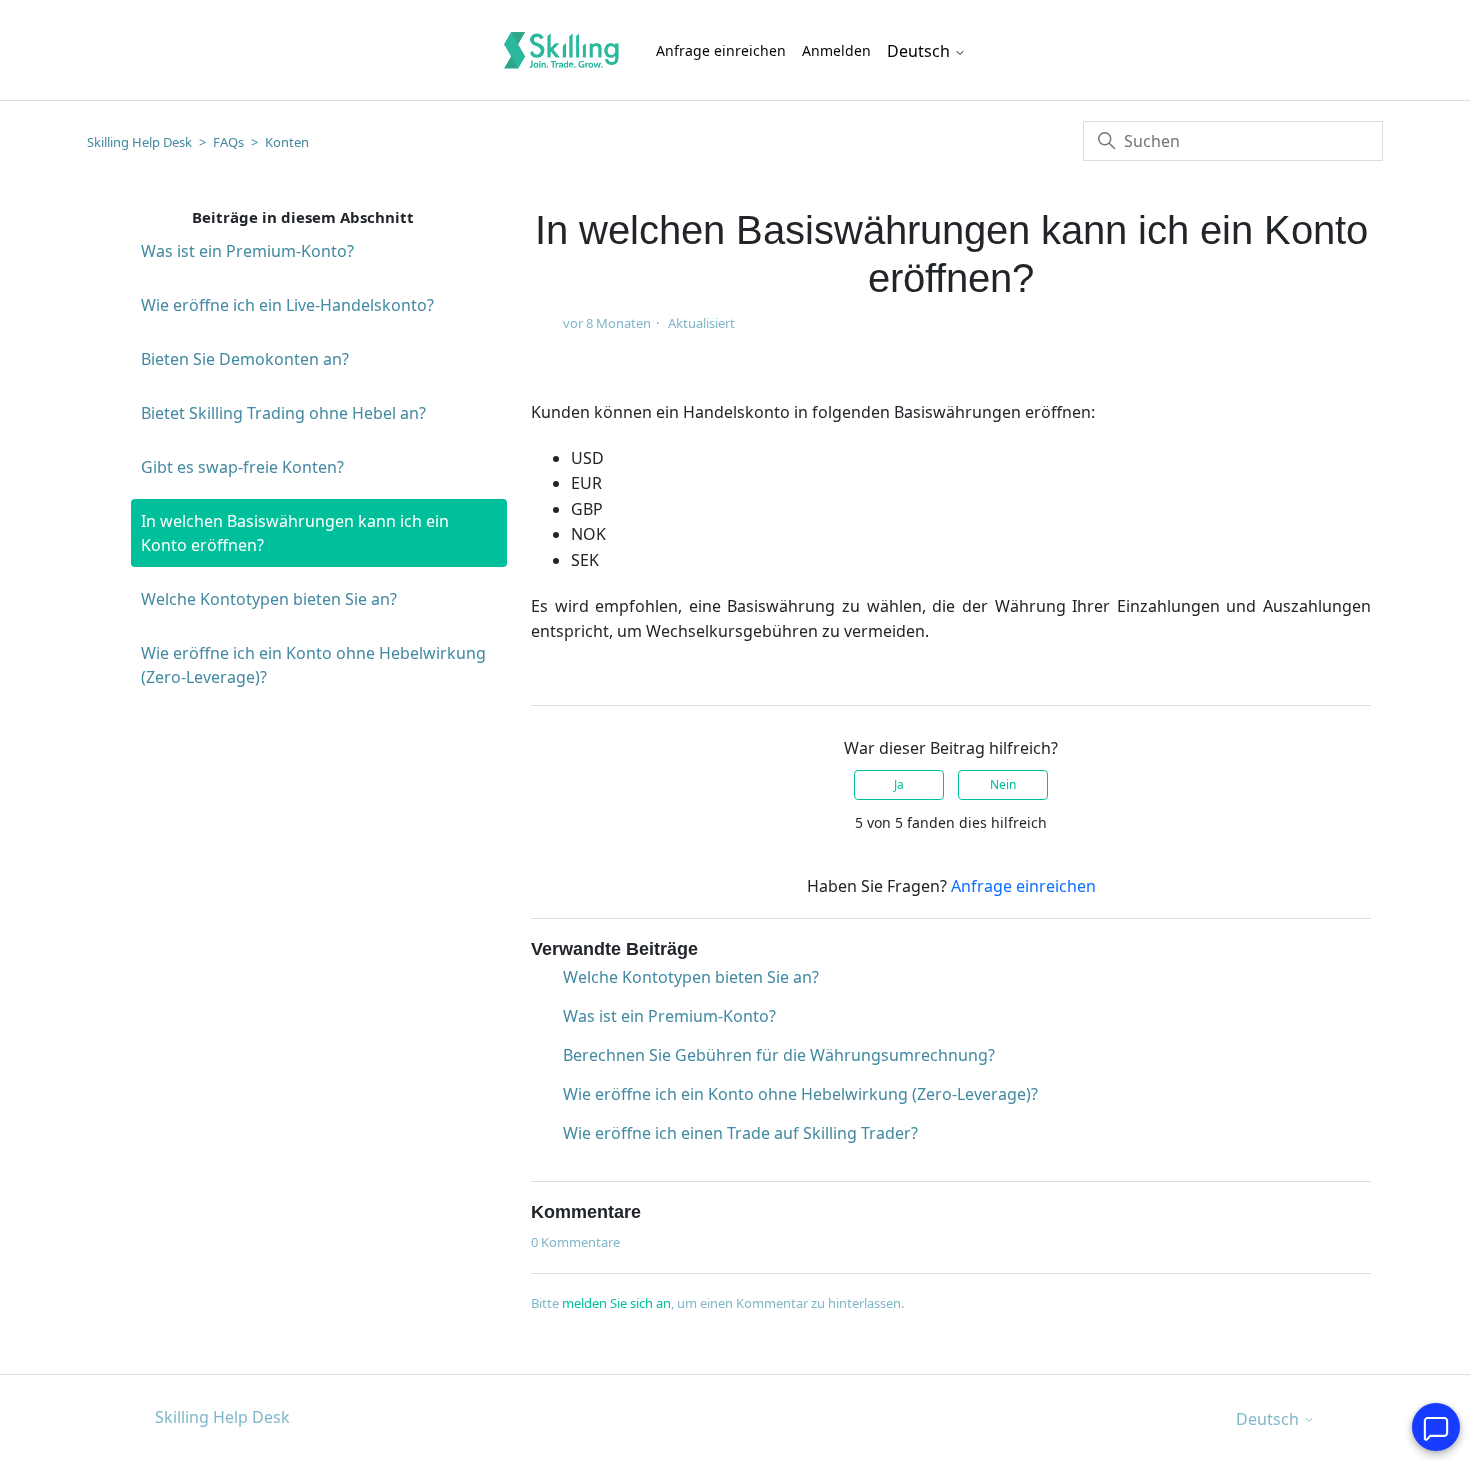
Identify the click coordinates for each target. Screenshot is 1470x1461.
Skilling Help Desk (139, 142)
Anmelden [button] (836, 50)
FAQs (228, 142)
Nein (1003, 784)
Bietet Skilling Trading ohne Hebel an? (283, 413)
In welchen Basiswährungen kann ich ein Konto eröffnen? (295, 533)
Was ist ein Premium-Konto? (247, 251)
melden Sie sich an (616, 1303)
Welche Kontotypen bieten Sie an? (269, 599)
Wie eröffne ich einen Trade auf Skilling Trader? (740, 1133)
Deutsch (920, 51)
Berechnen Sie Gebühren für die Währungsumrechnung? (779, 1055)
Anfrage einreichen (721, 50)
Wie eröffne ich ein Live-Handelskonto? (287, 305)
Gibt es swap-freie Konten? (242, 467)
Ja (899, 784)
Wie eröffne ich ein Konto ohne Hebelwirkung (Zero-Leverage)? (313, 665)
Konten (287, 142)
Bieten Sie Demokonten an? (245, 359)
